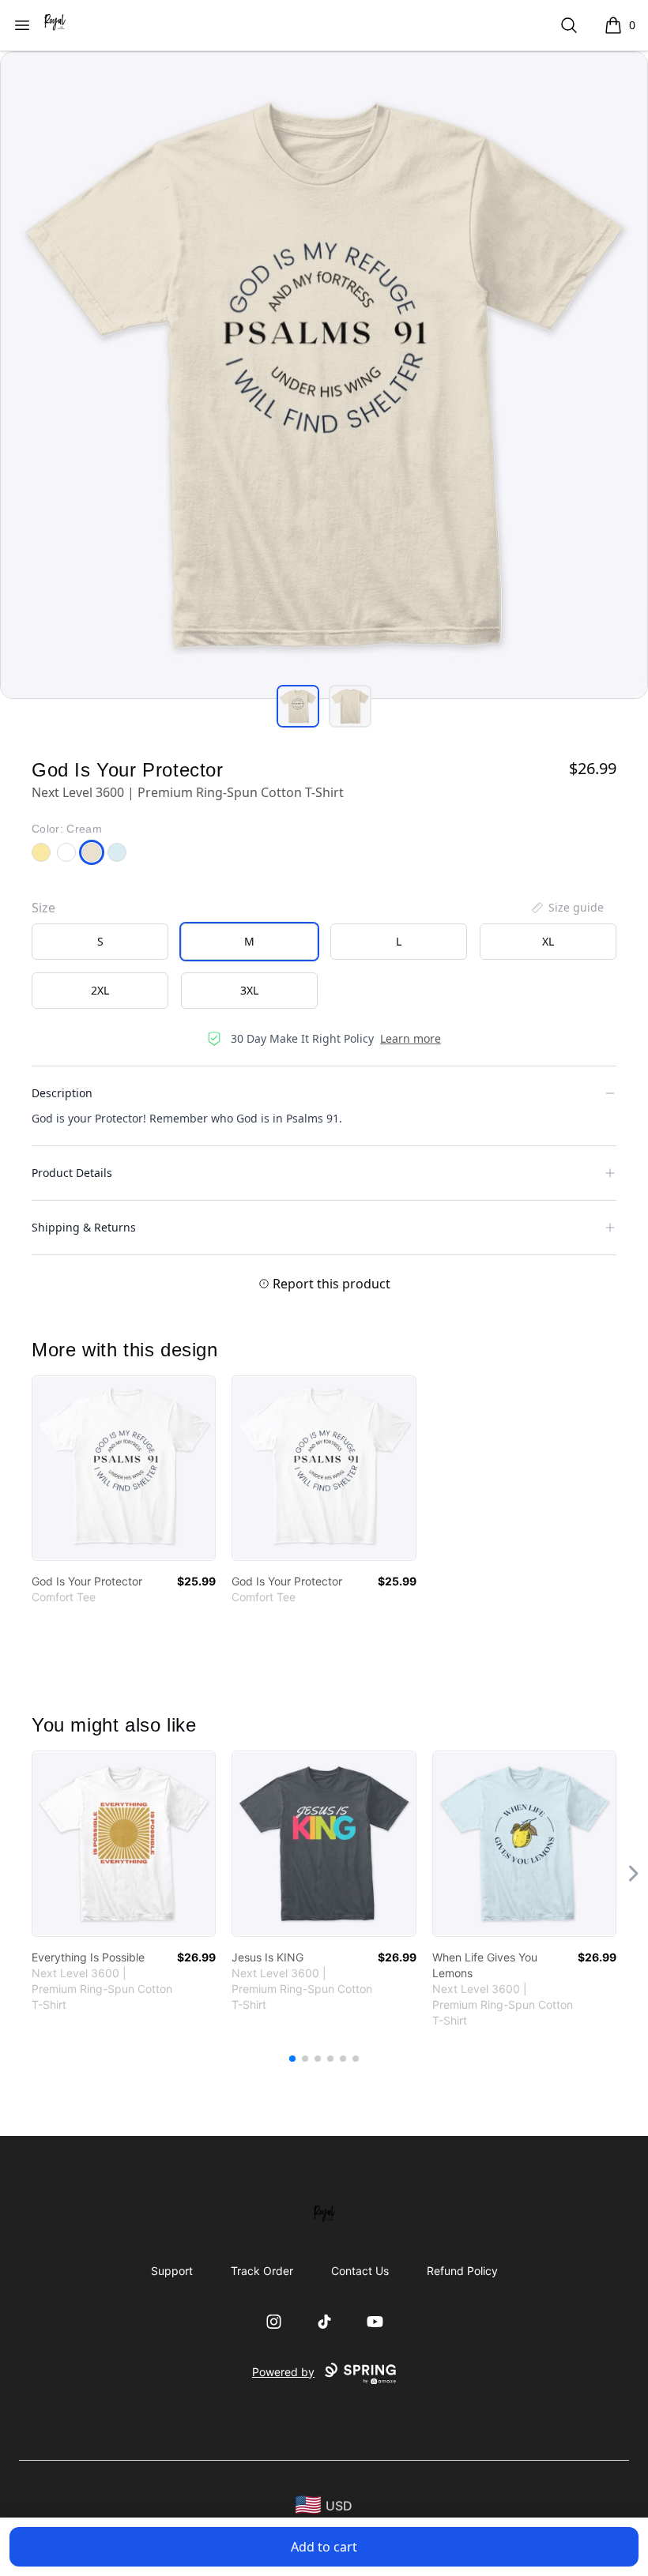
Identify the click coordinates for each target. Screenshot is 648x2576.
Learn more (411, 1038)
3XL (249, 990)
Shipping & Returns (84, 1227)
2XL (100, 990)
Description (62, 1093)
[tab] (298, 706)
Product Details (72, 1173)
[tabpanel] (324, 375)
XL (548, 941)
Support (172, 2271)
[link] (124, 1468)
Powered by (283, 2372)
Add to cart (324, 2547)
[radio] (100, 942)
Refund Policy (462, 2271)
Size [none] (43, 908)
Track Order (262, 2271)
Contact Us (360, 2271)
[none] (567, 908)
